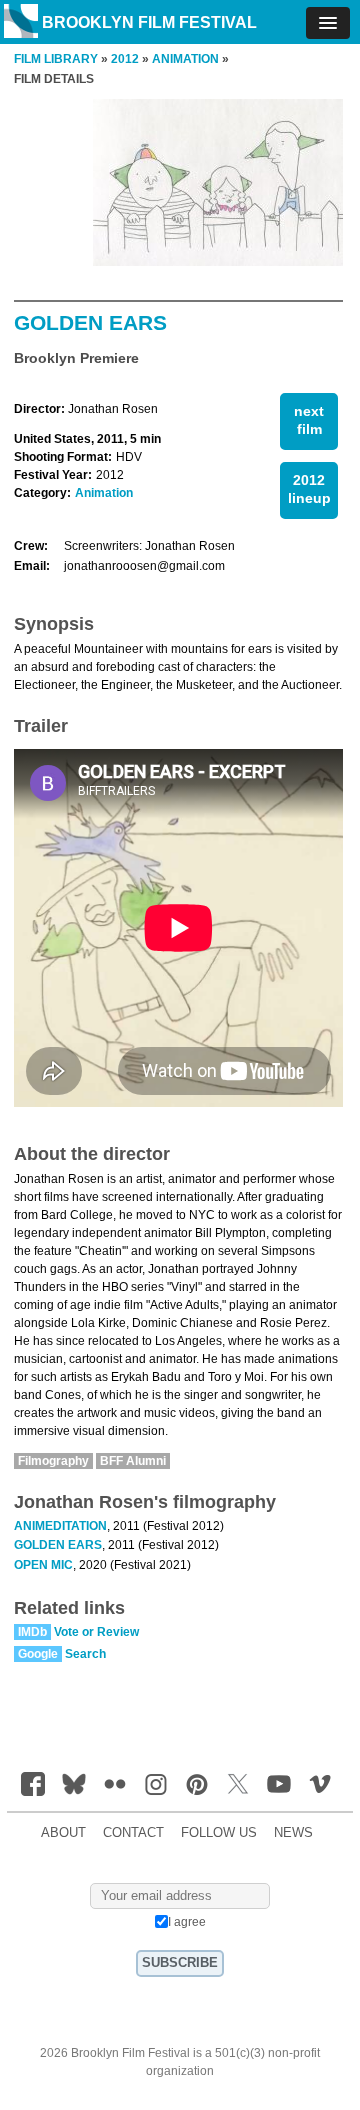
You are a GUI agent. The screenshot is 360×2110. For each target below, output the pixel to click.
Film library (56, 59)
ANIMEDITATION (60, 1526)
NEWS (293, 1833)
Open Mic (43, 1565)
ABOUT (63, 1833)
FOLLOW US (219, 1833)
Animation (104, 493)
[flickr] (115, 1784)
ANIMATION (185, 59)
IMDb (32, 1632)
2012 (125, 59)
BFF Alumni (133, 1461)
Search (85, 1654)
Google (38, 1654)
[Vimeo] (320, 1784)
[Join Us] (33, 1784)
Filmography (53, 1461)
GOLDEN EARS (58, 1545)
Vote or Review (96, 1632)
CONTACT (133, 1833)
